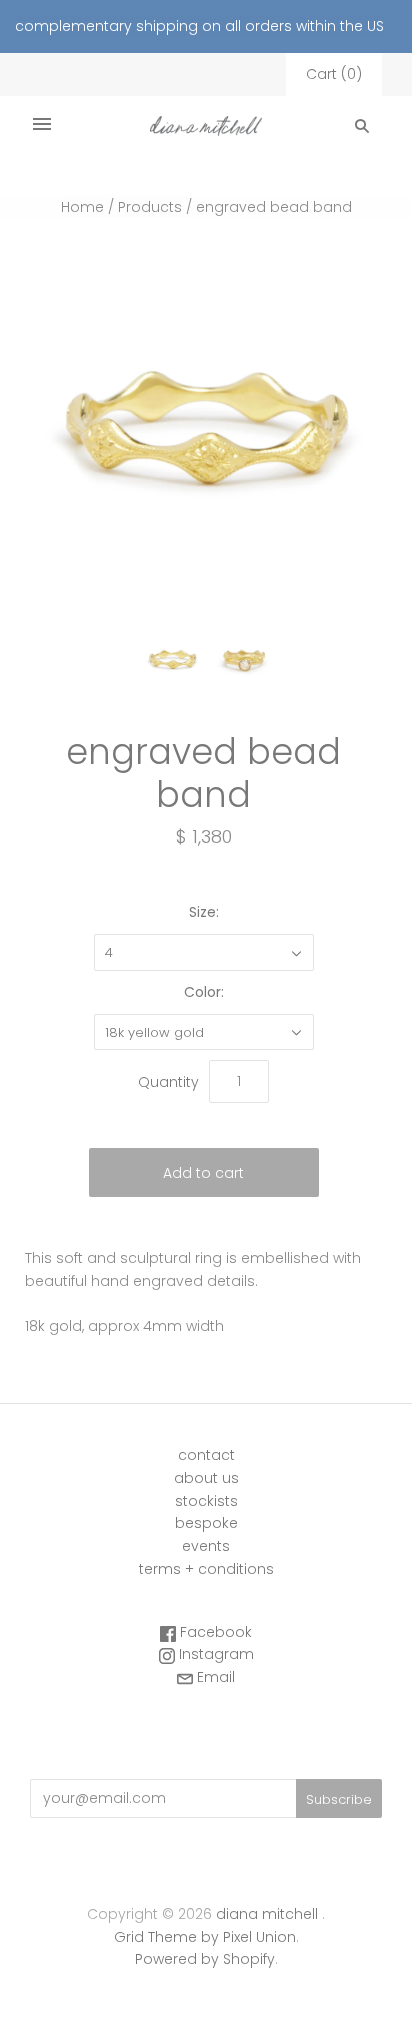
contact (206, 1455)
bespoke (206, 1523)
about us (206, 1478)
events (206, 1546)
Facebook (214, 1632)
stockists (206, 1501)
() (334, 74)
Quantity (168, 1082)
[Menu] (42, 126)
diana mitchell (267, 1914)
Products (150, 207)
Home (82, 207)
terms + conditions (206, 1569)
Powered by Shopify (205, 1959)
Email (214, 1677)
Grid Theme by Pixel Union (205, 1937)
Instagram (214, 1654)
